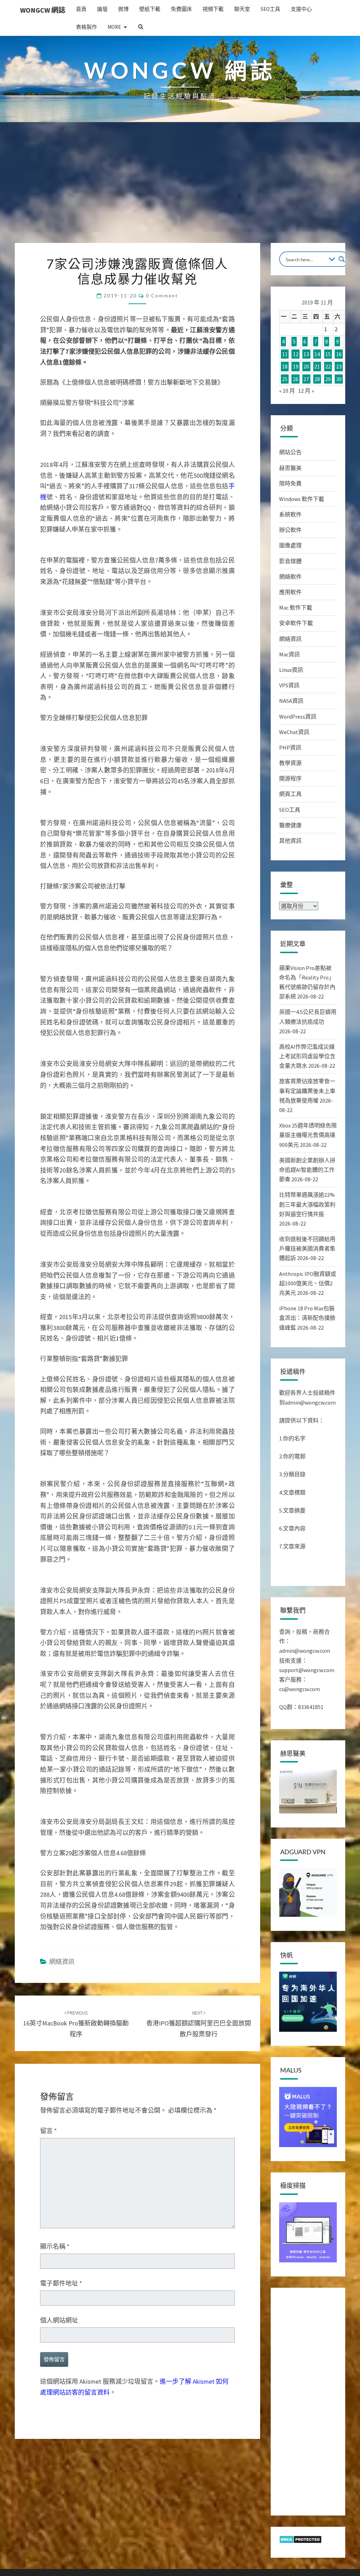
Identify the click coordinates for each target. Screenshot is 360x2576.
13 (306, 354)
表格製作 (86, 27)
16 (339, 354)
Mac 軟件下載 (296, 608)
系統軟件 (290, 514)
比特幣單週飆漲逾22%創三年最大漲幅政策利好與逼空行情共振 (307, 1204)
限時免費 (290, 483)
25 (285, 379)
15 (328, 354)
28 (317, 379)
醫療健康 (290, 825)
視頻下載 (213, 9)
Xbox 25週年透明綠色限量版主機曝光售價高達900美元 (308, 1135)
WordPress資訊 (298, 717)
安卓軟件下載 (296, 623)
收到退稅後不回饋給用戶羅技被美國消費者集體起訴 (307, 1248)
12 (296, 354)
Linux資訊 (291, 670)
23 (339, 367)
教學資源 (290, 763)
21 (317, 367)
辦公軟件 (290, 530)
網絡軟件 (290, 577)
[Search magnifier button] (342, 259)
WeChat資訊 (294, 732)
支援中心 (301, 9)
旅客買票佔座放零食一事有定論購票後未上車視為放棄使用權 (307, 1091)
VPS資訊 (289, 685)
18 (285, 367)
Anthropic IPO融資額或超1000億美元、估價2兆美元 (308, 1283)
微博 (123, 9)
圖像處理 (290, 545)
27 (306, 379)
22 (328, 367)
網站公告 (290, 452)
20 (306, 367)
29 (328, 379)
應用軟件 (290, 592)
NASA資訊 (291, 701)
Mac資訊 (290, 654)
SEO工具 (270, 9)
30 (339, 379)
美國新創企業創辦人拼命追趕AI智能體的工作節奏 (307, 1170)
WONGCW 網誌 (43, 10)
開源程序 (290, 778)
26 (296, 379)
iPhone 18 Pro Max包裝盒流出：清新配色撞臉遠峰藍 (307, 1318)
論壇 (102, 9)
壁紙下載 (150, 9)
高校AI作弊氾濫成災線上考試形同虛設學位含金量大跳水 (307, 1056)
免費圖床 (181, 9)
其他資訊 (290, 841)
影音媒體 (290, 561)
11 (285, 354)
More (114, 27)
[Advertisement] (180, 190)
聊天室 (242, 9)
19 (296, 367)
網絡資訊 (290, 639)
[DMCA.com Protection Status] (300, 2542)
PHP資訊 (290, 747)
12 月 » (306, 391)
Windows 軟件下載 (302, 499)
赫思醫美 (290, 468)
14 (317, 354)
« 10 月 (287, 391)
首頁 (81, 9)
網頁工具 (290, 794)
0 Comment (162, 295)
